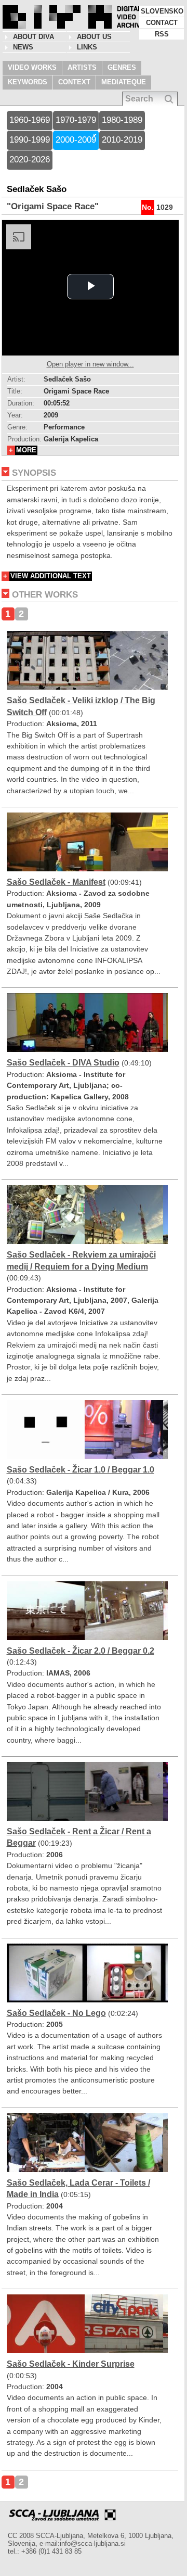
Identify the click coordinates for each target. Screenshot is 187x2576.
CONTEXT (74, 82)
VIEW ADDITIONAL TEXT (51, 576)
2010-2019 (122, 140)
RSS (162, 34)
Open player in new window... (90, 364)
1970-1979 (76, 120)
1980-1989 (122, 120)
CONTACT (162, 23)
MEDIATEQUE (124, 82)
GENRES (122, 67)
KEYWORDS (28, 82)
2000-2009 (76, 140)
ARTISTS (82, 67)
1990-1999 (30, 140)
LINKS (87, 47)
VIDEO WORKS (32, 67)
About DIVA (34, 37)
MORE (26, 450)
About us (94, 37)
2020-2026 (30, 160)
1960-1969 (30, 120)
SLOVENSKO (162, 11)
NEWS (23, 47)
